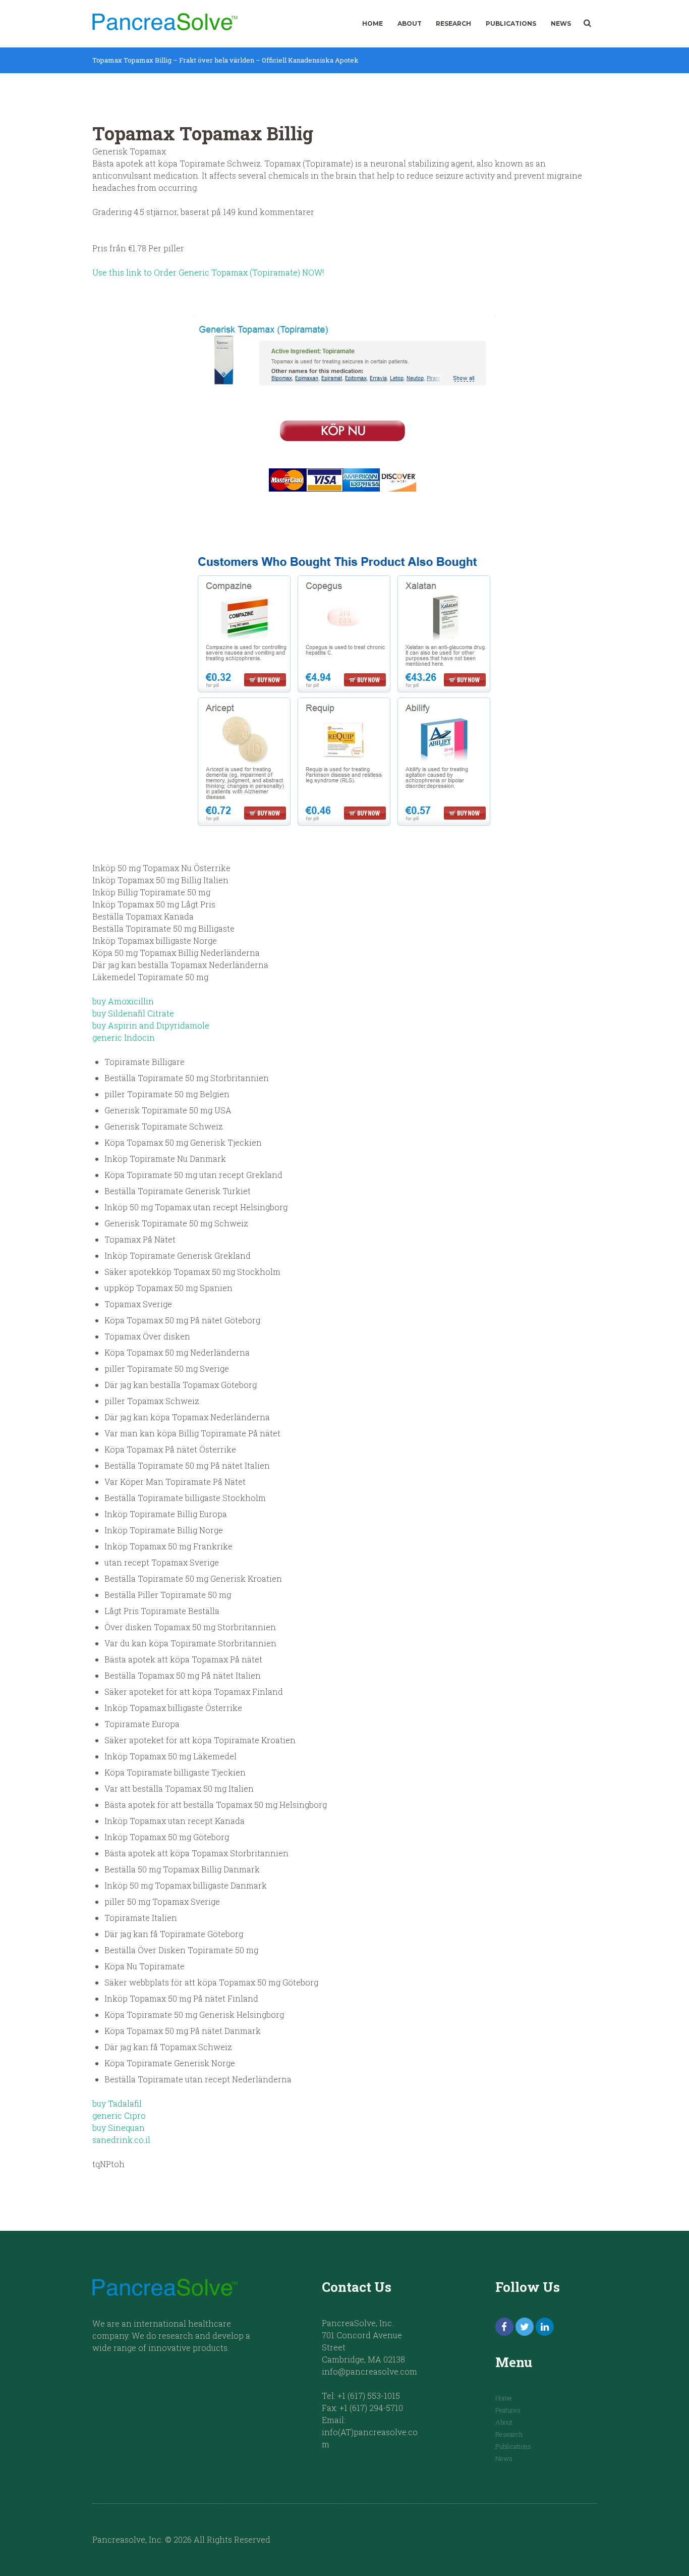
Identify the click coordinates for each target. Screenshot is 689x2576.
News (561, 23)
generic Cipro (119, 2115)
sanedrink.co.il (121, 2140)
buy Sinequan (119, 2128)
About (410, 23)
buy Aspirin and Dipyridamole (151, 1025)
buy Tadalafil (117, 2103)
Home (372, 23)
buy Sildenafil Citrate (133, 1013)
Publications (511, 23)
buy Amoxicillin (123, 1001)
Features (508, 2410)
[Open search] (587, 23)
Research (453, 23)
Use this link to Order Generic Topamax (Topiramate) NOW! (208, 272)
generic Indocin (124, 1037)
